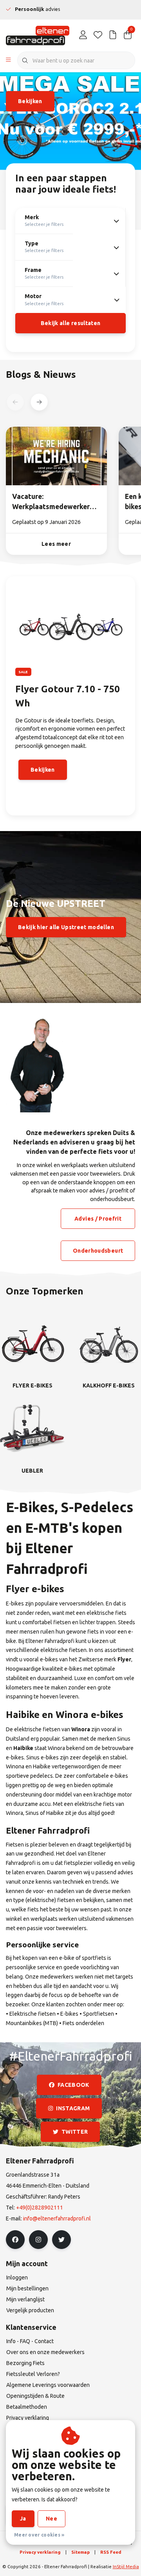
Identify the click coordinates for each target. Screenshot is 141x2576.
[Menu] (8, 61)
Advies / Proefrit (98, 1219)
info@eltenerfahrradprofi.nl (57, 2218)
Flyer (124, 1659)
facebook (73, 2085)
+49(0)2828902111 (40, 2208)
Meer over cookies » (39, 2535)
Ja (23, 2519)
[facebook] (15, 2240)
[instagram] (38, 2240)
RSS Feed (111, 2552)
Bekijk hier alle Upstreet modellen (66, 927)
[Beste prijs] (113, 35)
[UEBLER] (32, 1428)
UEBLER (32, 1471)
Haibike (23, 1748)
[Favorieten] (98, 35)
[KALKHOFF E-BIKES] (109, 1343)
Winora (81, 1729)
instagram (73, 2108)
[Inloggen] (83, 35)
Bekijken (30, 101)
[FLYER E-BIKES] (32, 1343)
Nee (52, 2519)
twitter (75, 2132)
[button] (39, 402)
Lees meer (56, 544)
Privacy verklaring (40, 2552)
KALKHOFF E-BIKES (109, 1385)
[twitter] (61, 2240)
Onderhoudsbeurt (98, 1251)
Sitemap (80, 2552)
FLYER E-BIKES (33, 1385)
